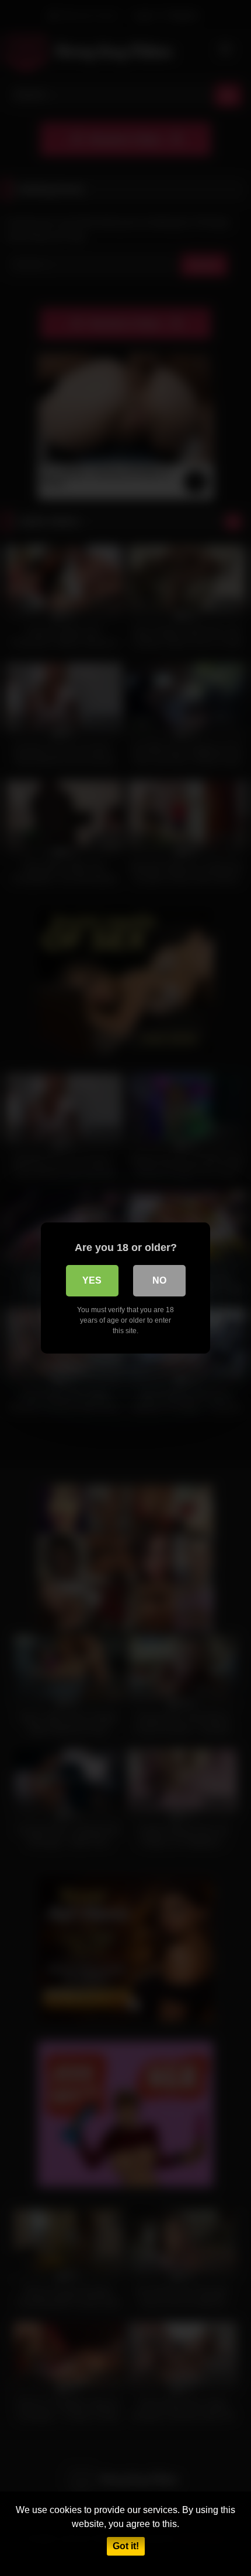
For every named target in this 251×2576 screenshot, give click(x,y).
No (159, 1280)
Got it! (126, 2546)
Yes (92, 1280)
